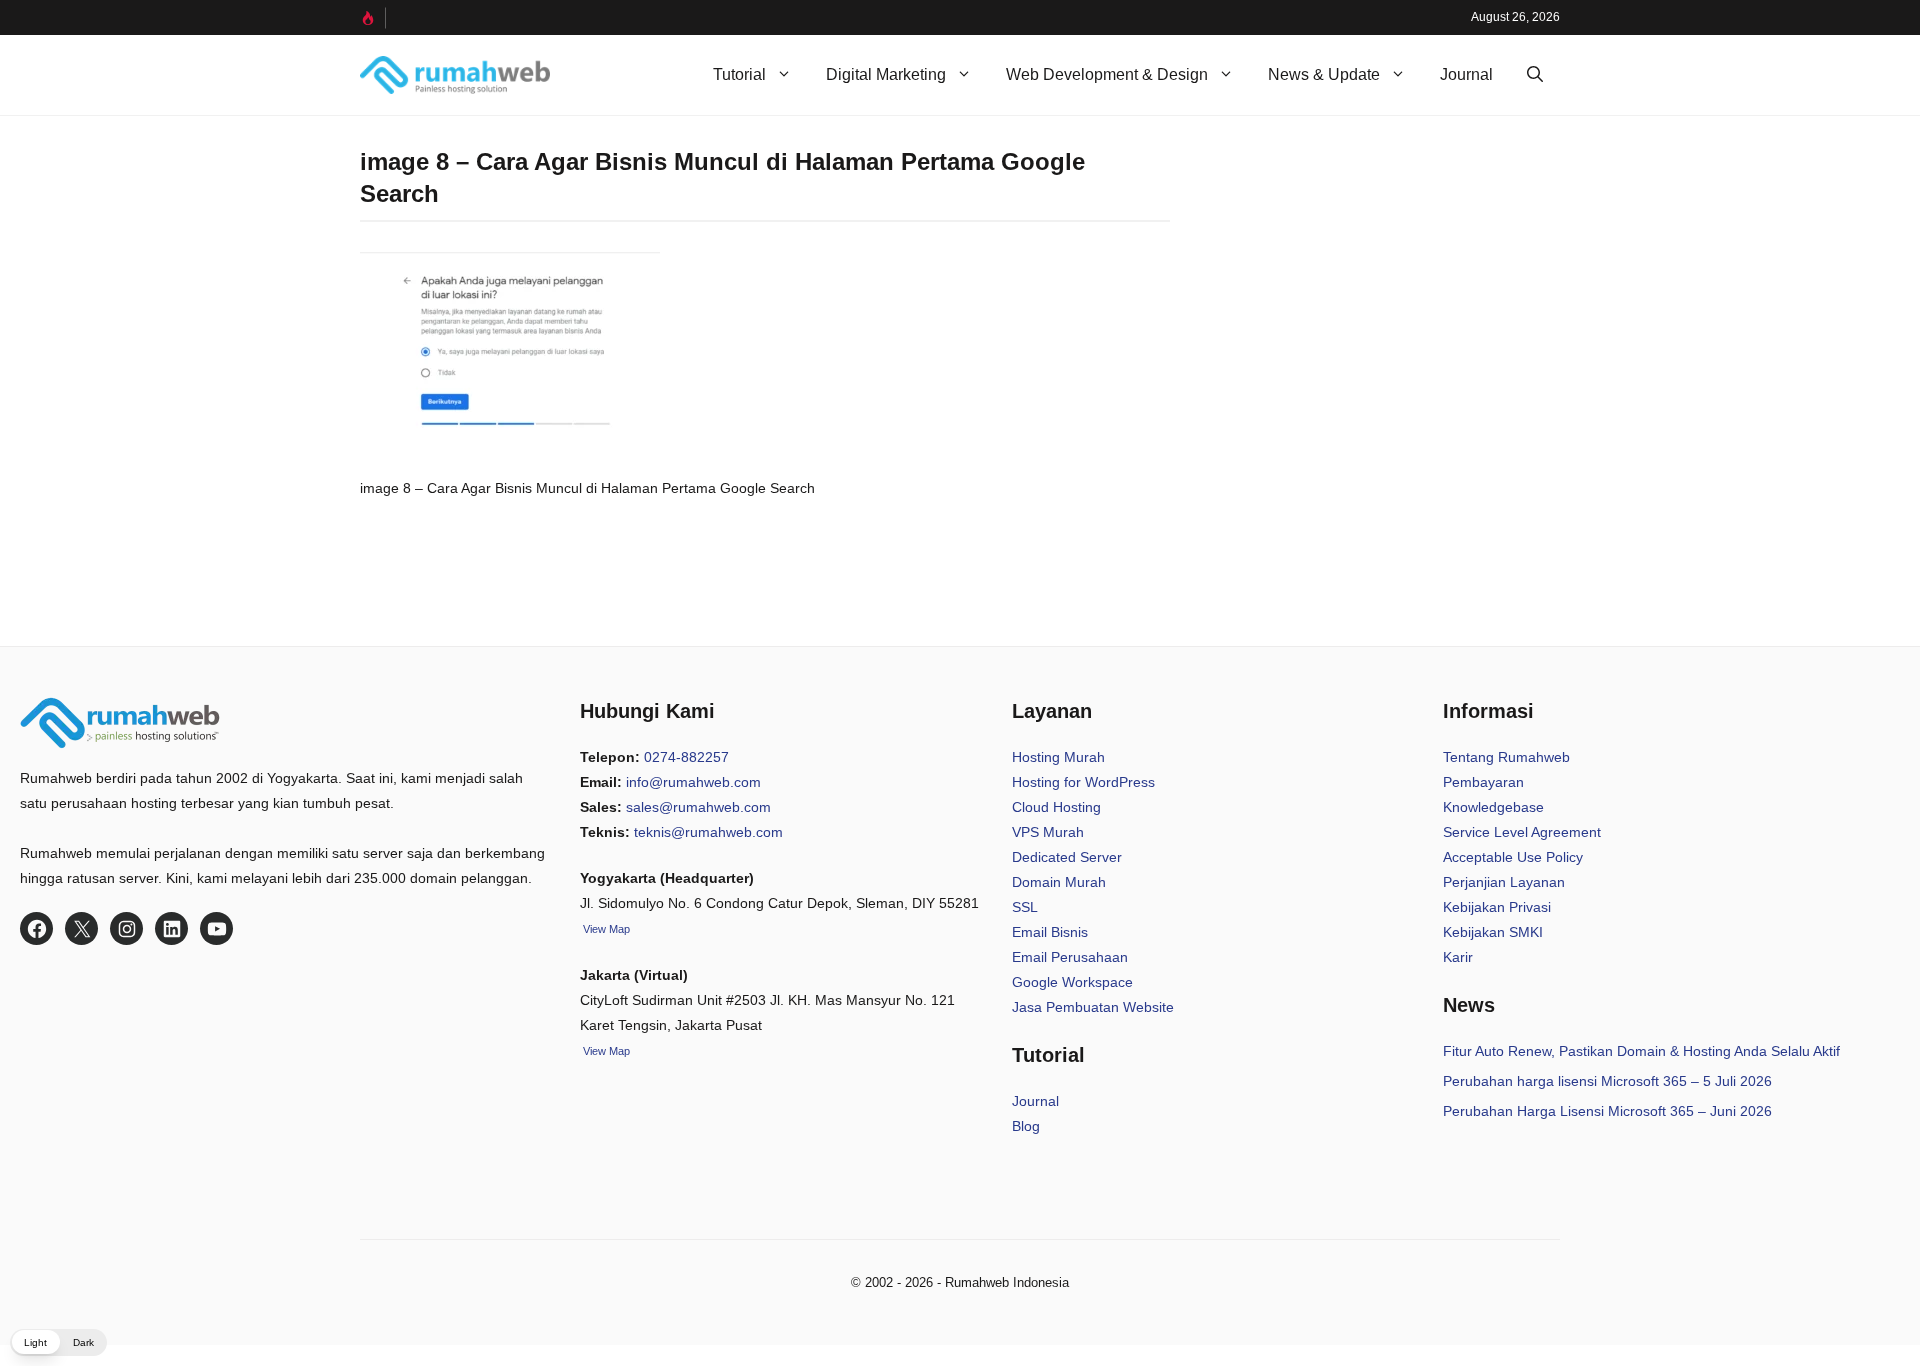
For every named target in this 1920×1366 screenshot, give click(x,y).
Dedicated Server (1067, 857)
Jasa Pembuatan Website (1093, 1007)
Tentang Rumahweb (1506, 757)
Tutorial (739, 74)
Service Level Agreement (1522, 832)
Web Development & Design (1107, 74)
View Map (605, 1051)
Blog (1026, 1126)
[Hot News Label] (373, 18)
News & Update (1324, 74)
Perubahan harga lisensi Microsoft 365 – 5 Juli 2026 (1607, 1081)
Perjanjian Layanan (1504, 882)
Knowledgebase (1493, 807)
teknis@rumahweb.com (708, 832)
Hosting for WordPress (1083, 782)
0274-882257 (686, 757)
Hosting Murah (1058, 757)
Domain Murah (1059, 882)
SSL (1025, 907)
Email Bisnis (1050, 932)
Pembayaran (1483, 782)
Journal (1466, 74)
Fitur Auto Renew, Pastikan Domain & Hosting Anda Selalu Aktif (1641, 1051)
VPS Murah (1048, 832)
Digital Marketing (886, 74)
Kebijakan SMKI (1493, 932)
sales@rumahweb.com (698, 807)
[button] (1535, 75)
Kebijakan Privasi (1497, 907)
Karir (1458, 957)
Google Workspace (1072, 982)
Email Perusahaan (1070, 957)
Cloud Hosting (1056, 807)
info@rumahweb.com (693, 782)
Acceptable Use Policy (1513, 857)
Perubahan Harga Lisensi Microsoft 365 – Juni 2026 (1607, 1111)
